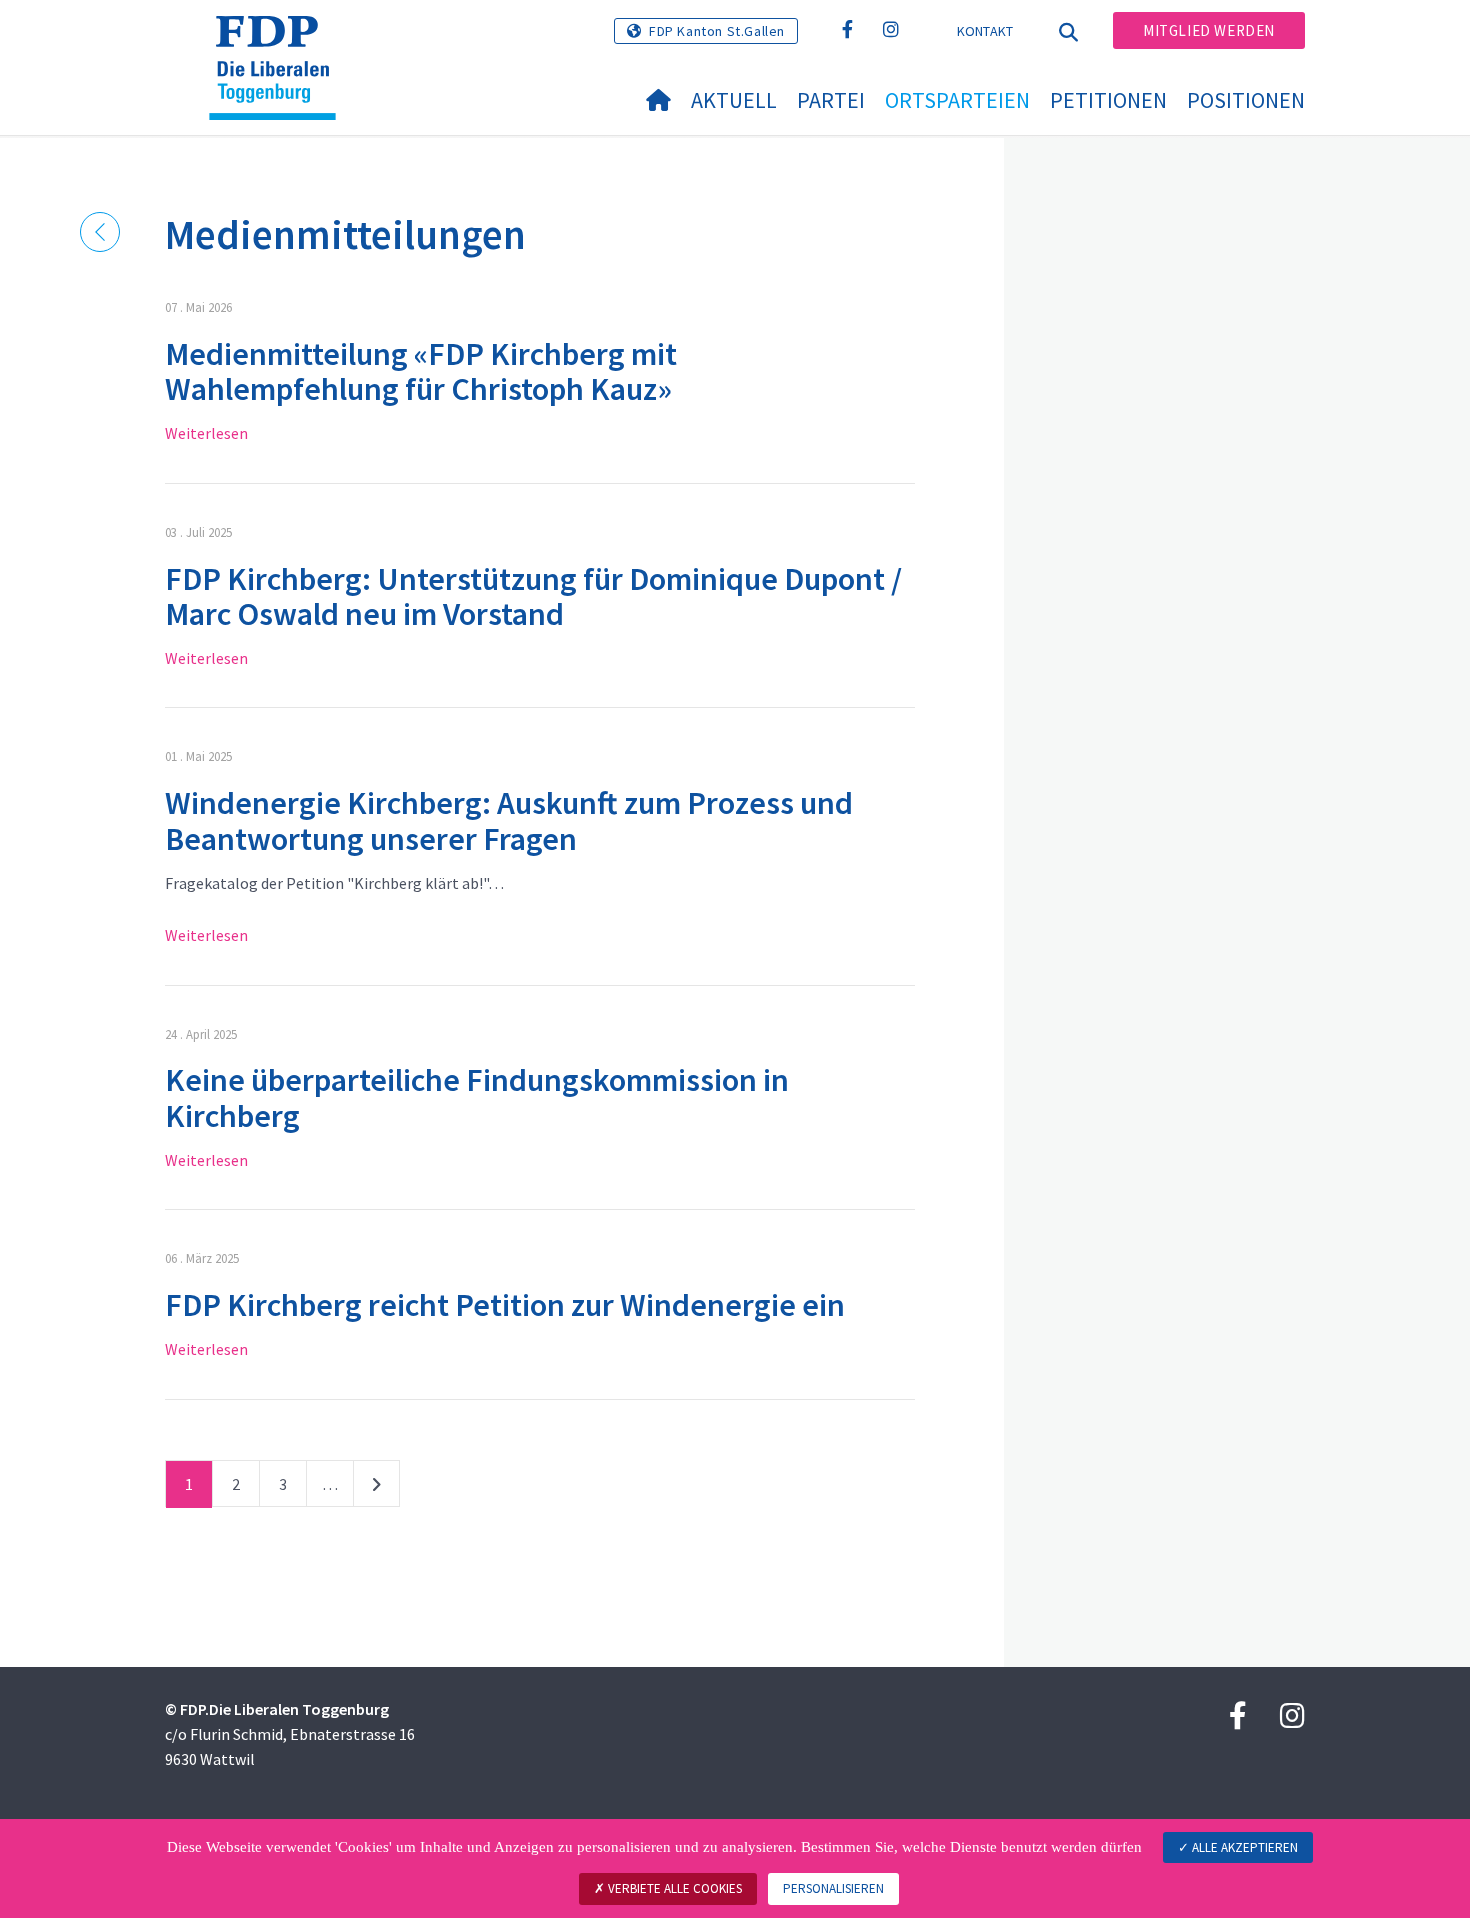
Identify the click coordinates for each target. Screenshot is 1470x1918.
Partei (831, 100)
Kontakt (985, 31)
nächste (376, 1488)
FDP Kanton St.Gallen (717, 31)
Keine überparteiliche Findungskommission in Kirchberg (477, 1097)
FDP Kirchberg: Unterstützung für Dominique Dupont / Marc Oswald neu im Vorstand (533, 596)
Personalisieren (833, 1888)
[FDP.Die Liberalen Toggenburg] (280, 41)
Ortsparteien (957, 100)
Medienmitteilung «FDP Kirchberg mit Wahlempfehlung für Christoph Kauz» (421, 371)
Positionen (1246, 100)
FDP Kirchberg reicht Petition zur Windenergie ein (505, 1305)
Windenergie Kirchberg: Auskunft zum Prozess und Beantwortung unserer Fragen (509, 820)
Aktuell (734, 100)
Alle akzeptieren (1243, 1847)
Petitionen (1108, 100)
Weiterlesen (206, 433)
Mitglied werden (1209, 30)
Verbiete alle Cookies (673, 1888)
